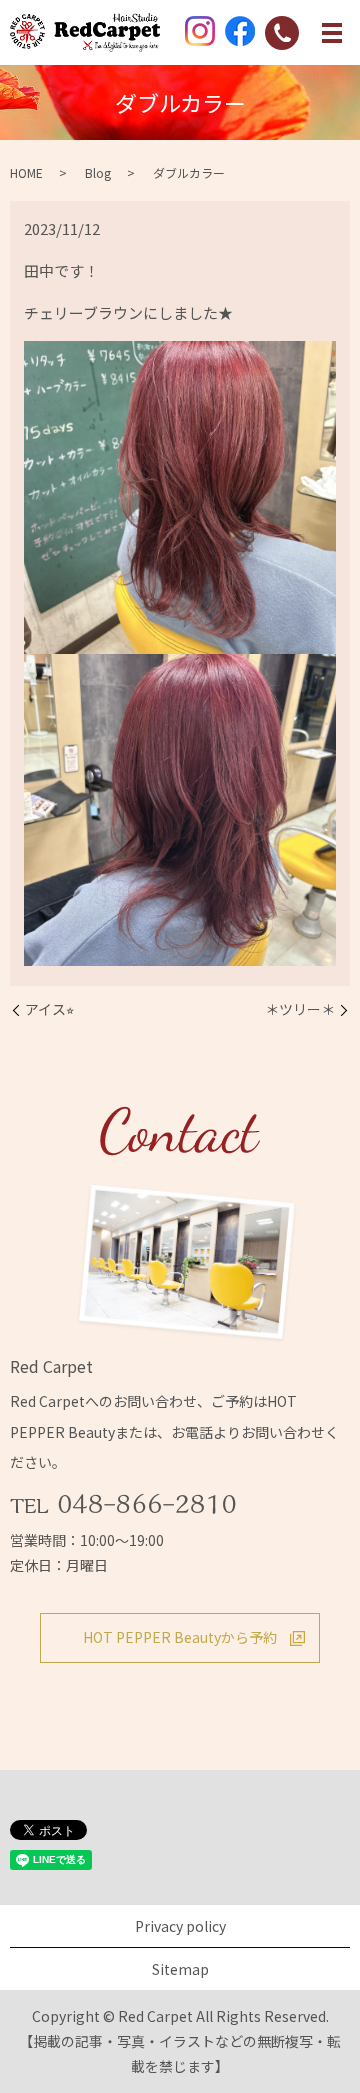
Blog (98, 172)
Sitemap (180, 1969)
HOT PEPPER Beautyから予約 (180, 1637)
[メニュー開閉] (332, 33)
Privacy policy (180, 1926)
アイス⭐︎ (49, 1009)
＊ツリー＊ (300, 1009)
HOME (26, 172)
